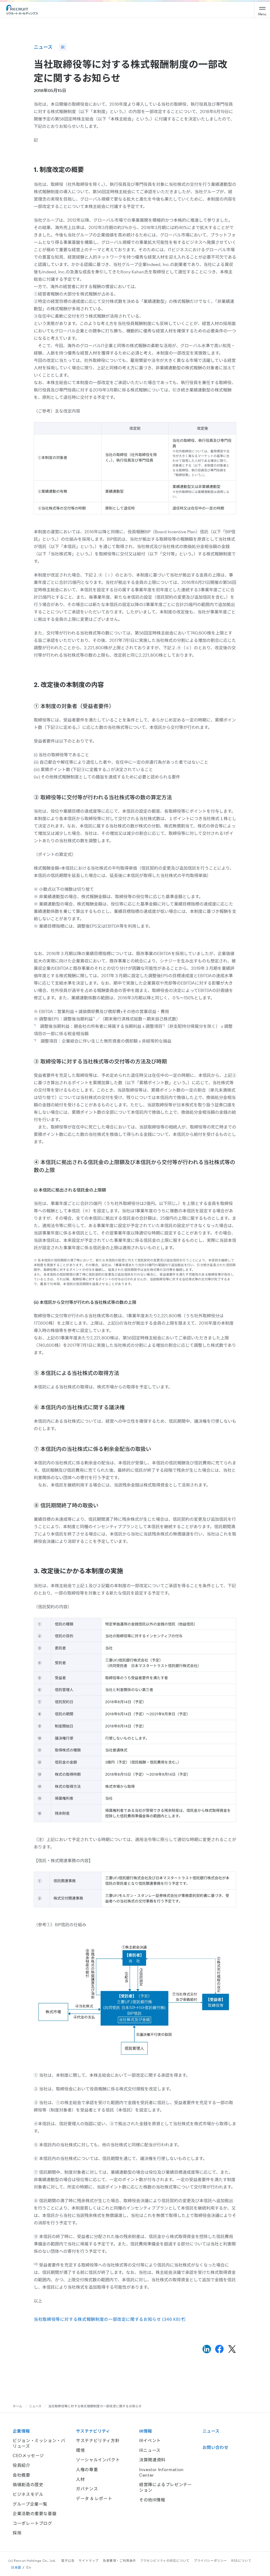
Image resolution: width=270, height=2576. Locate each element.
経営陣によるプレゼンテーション (166, 2487)
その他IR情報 (152, 2500)
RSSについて (241, 2560)
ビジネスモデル (28, 2494)
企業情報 (21, 2431)
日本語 (16, 2567)
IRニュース (150, 2450)
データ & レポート (94, 2498)
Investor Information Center (161, 2472)
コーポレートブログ (32, 2523)
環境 (80, 2450)
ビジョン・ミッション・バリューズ (39, 2443)
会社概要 (21, 2475)
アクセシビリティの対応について (165, 2560)
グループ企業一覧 (30, 2504)
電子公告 (68, 2560)
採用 (17, 2533)
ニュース (35, 2406)
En (29, 2567)
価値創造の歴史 (28, 2484)
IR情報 (146, 2431)
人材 (80, 2479)
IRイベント (150, 2440)
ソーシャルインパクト (98, 2460)
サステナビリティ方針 (98, 2440)
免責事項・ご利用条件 (119, 2560)
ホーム (18, 2406)
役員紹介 (21, 2465)
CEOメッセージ (28, 2455)
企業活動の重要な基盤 (35, 2513)
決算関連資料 (152, 2460)
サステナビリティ (93, 2431)
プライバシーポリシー (210, 2560)
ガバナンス (87, 2489)
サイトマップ (89, 2560)
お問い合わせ (215, 2447)
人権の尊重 (87, 2469)
